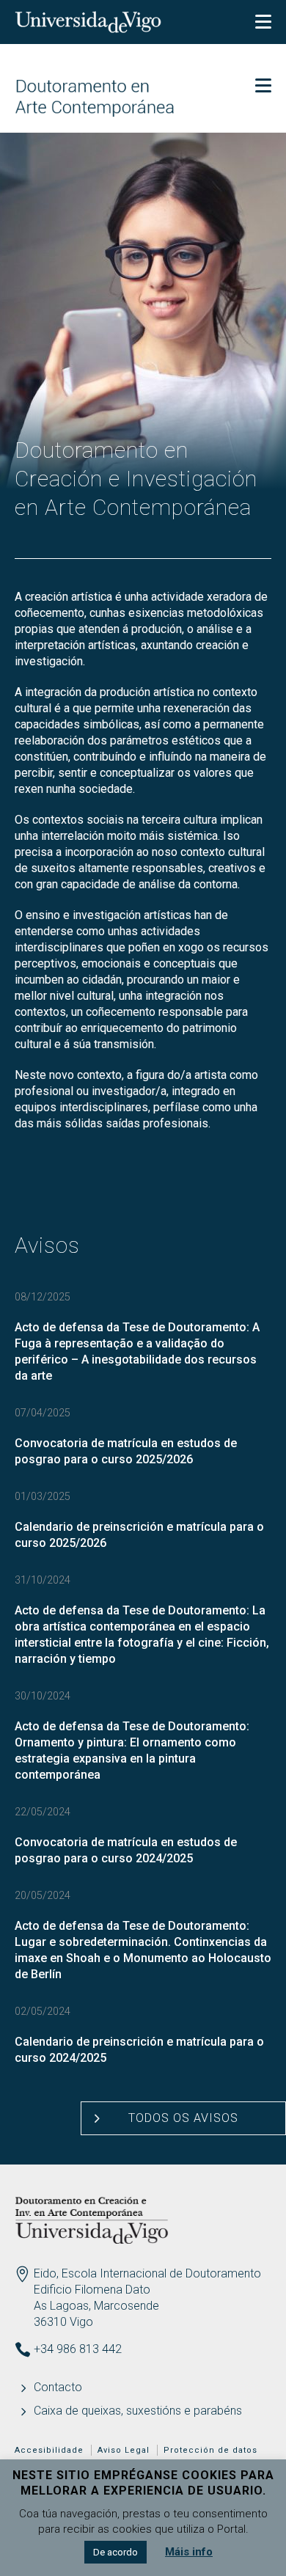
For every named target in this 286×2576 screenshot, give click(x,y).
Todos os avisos (183, 2118)
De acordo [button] (115, 2552)
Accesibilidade (49, 2450)
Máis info (189, 2552)
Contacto (58, 2387)
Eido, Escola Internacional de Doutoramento (147, 2273)
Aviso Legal (124, 2450)
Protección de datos (210, 2450)
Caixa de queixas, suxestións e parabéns (138, 2411)
